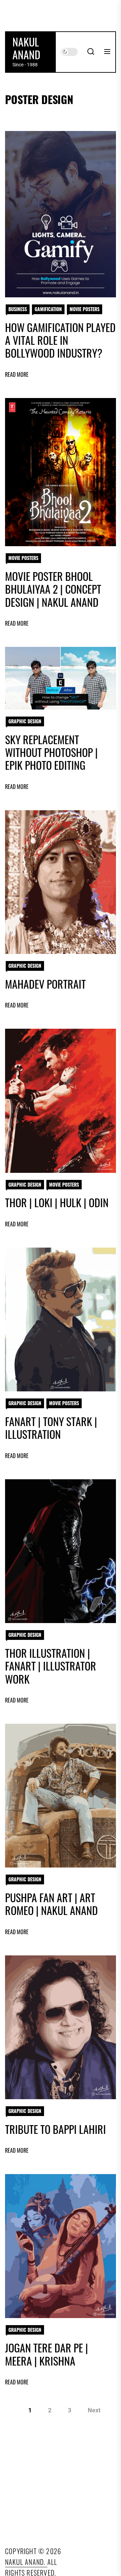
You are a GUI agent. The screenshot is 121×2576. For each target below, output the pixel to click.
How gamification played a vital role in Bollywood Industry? (60, 340)
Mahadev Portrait (45, 984)
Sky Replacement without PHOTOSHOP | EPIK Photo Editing (51, 752)
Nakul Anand (26, 48)
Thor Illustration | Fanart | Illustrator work (51, 1666)
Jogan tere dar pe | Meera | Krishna (47, 2354)
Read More (17, 375)
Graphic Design (25, 721)
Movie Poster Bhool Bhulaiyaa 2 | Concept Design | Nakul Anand (53, 589)
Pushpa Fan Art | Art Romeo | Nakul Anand (51, 1904)
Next (94, 2410)
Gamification (48, 309)
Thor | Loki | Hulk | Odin (57, 1202)
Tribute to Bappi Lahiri (55, 2129)
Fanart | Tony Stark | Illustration (51, 1428)
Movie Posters (85, 309)
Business (18, 309)
